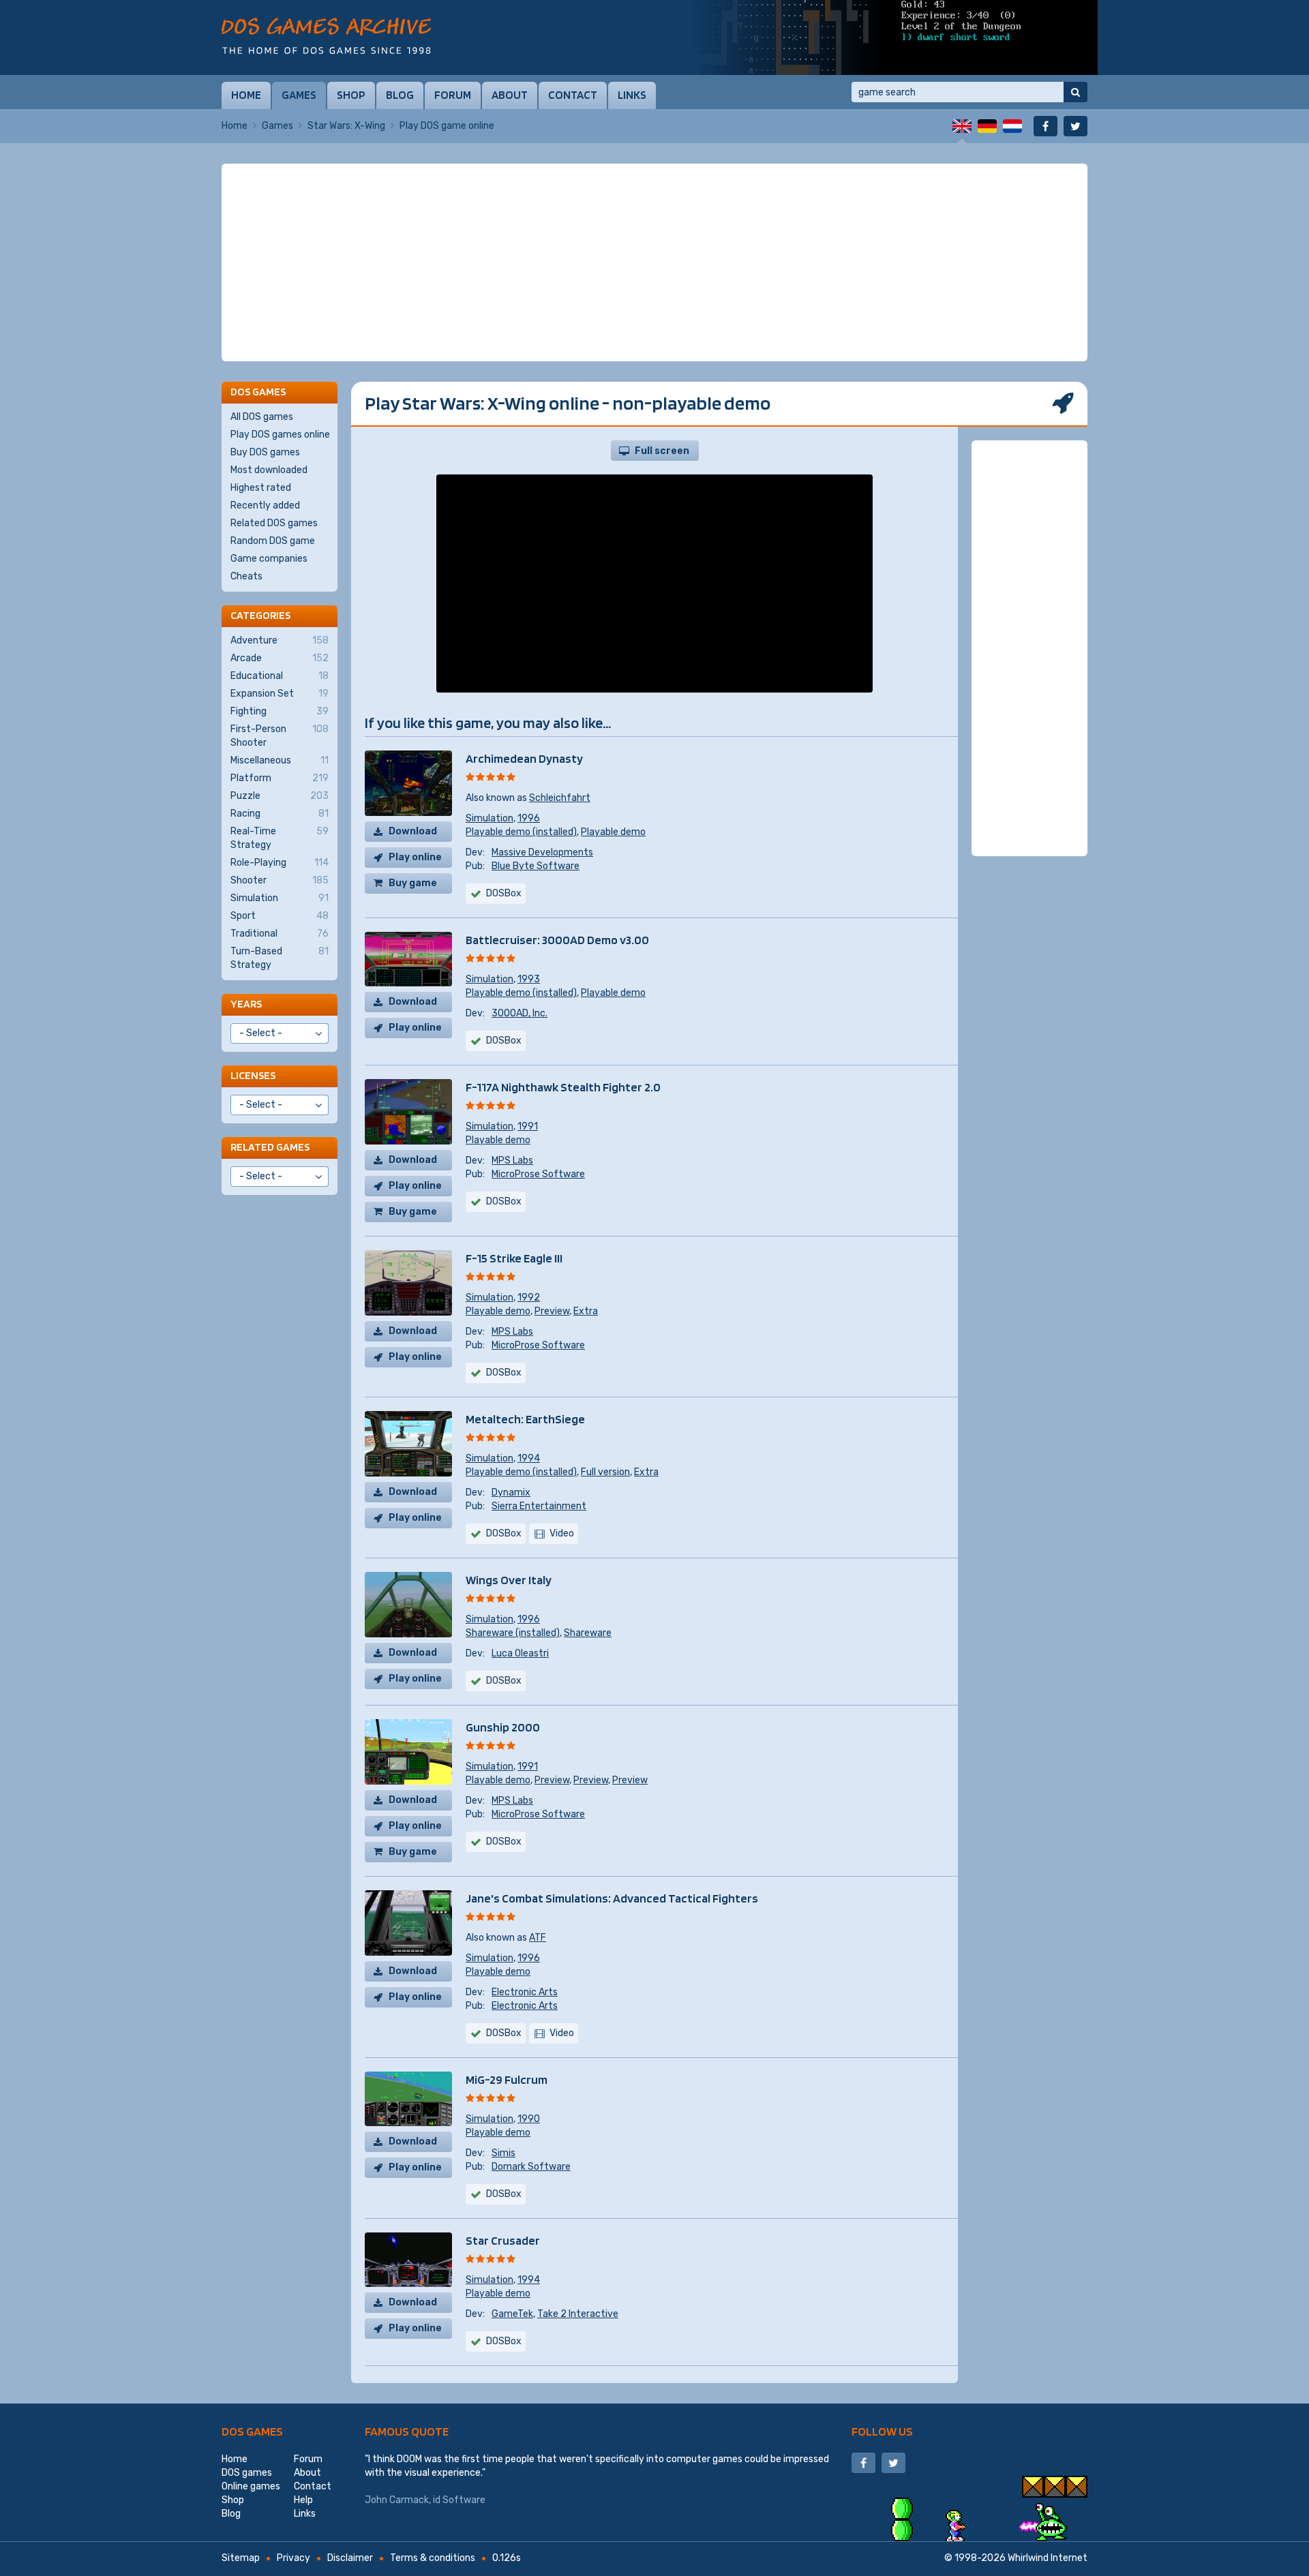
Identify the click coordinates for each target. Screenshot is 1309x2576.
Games (299, 95)
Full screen (662, 451)
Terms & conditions (433, 2558)
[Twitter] (1075, 126)
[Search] (1075, 92)
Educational (280, 676)
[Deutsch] (987, 126)
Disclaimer (350, 2558)
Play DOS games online (280, 435)
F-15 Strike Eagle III (514, 1258)
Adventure (280, 640)
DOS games (252, 2431)
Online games (251, 2486)
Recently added (265, 505)
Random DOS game (273, 541)
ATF (538, 1938)
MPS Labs (512, 1161)
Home (246, 95)
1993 (529, 979)
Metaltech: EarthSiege (525, 1419)
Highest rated (261, 488)
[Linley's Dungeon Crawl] (893, 37)
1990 (529, 2119)
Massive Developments (542, 852)
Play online (415, 857)
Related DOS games (274, 523)
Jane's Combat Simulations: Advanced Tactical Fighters (612, 1898)
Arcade (280, 658)
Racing (280, 814)
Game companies (269, 559)
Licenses (253, 1075)
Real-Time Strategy (280, 838)
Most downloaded (269, 470)
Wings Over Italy (509, 1580)
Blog (400, 95)
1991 (528, 1126)
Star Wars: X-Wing (346, 126)
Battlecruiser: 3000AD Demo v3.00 (557, 940)
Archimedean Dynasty (524, 758)
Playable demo (613, 832)
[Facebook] (1045, 126)
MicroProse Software (538, 1174)
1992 (529, 1298)
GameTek (512, 2314)
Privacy (294, 2558)
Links (632, 95)
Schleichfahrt (560, 798)
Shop (351, 95)
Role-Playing (280, 863)
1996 (529, 818)
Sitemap (241, 2558)
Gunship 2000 (503, 1727)
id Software (459, 2500)
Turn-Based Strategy (280, 958)
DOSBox (504, 893)
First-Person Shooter (280, 736)
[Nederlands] (1012, 126)
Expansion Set (280, 694)
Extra (586, 1311)
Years (246, 1004)
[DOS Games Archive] (326, 36)
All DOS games (262, 417)
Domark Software (531, 2167)
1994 (529, 1458)
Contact (573, 95)
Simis (503, 2153)
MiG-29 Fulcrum (507, 2079)
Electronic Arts (525, 1992)
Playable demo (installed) (521, 832)
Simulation (490, 818)
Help (303, 2500)
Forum (453, 95)
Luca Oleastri (520, 1653)
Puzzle (280, 796)
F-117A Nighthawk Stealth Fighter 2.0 (563, 1087)
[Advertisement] (654, 262)
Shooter (280, 880)
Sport (280, 916)
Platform (280, 778)
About (510, 95)
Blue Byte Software (536, 866)
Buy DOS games (265, 452)
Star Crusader (503, 2240)
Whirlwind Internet (1048, 2558)
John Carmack (397, 2500)
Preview (552, 1311)
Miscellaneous (280, 760)
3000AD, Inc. (520, 1013)
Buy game (413, 883)
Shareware (588, 1633)
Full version (605, 1472)
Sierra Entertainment (539, 1506)
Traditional (280, 934)
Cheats (246, 576)
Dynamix (511, 1492)
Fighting (280, 711)
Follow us (882, 2431)
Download (413, 831)
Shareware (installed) (513, 1633)
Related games (270, 1147)
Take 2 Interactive (578, 2314)
